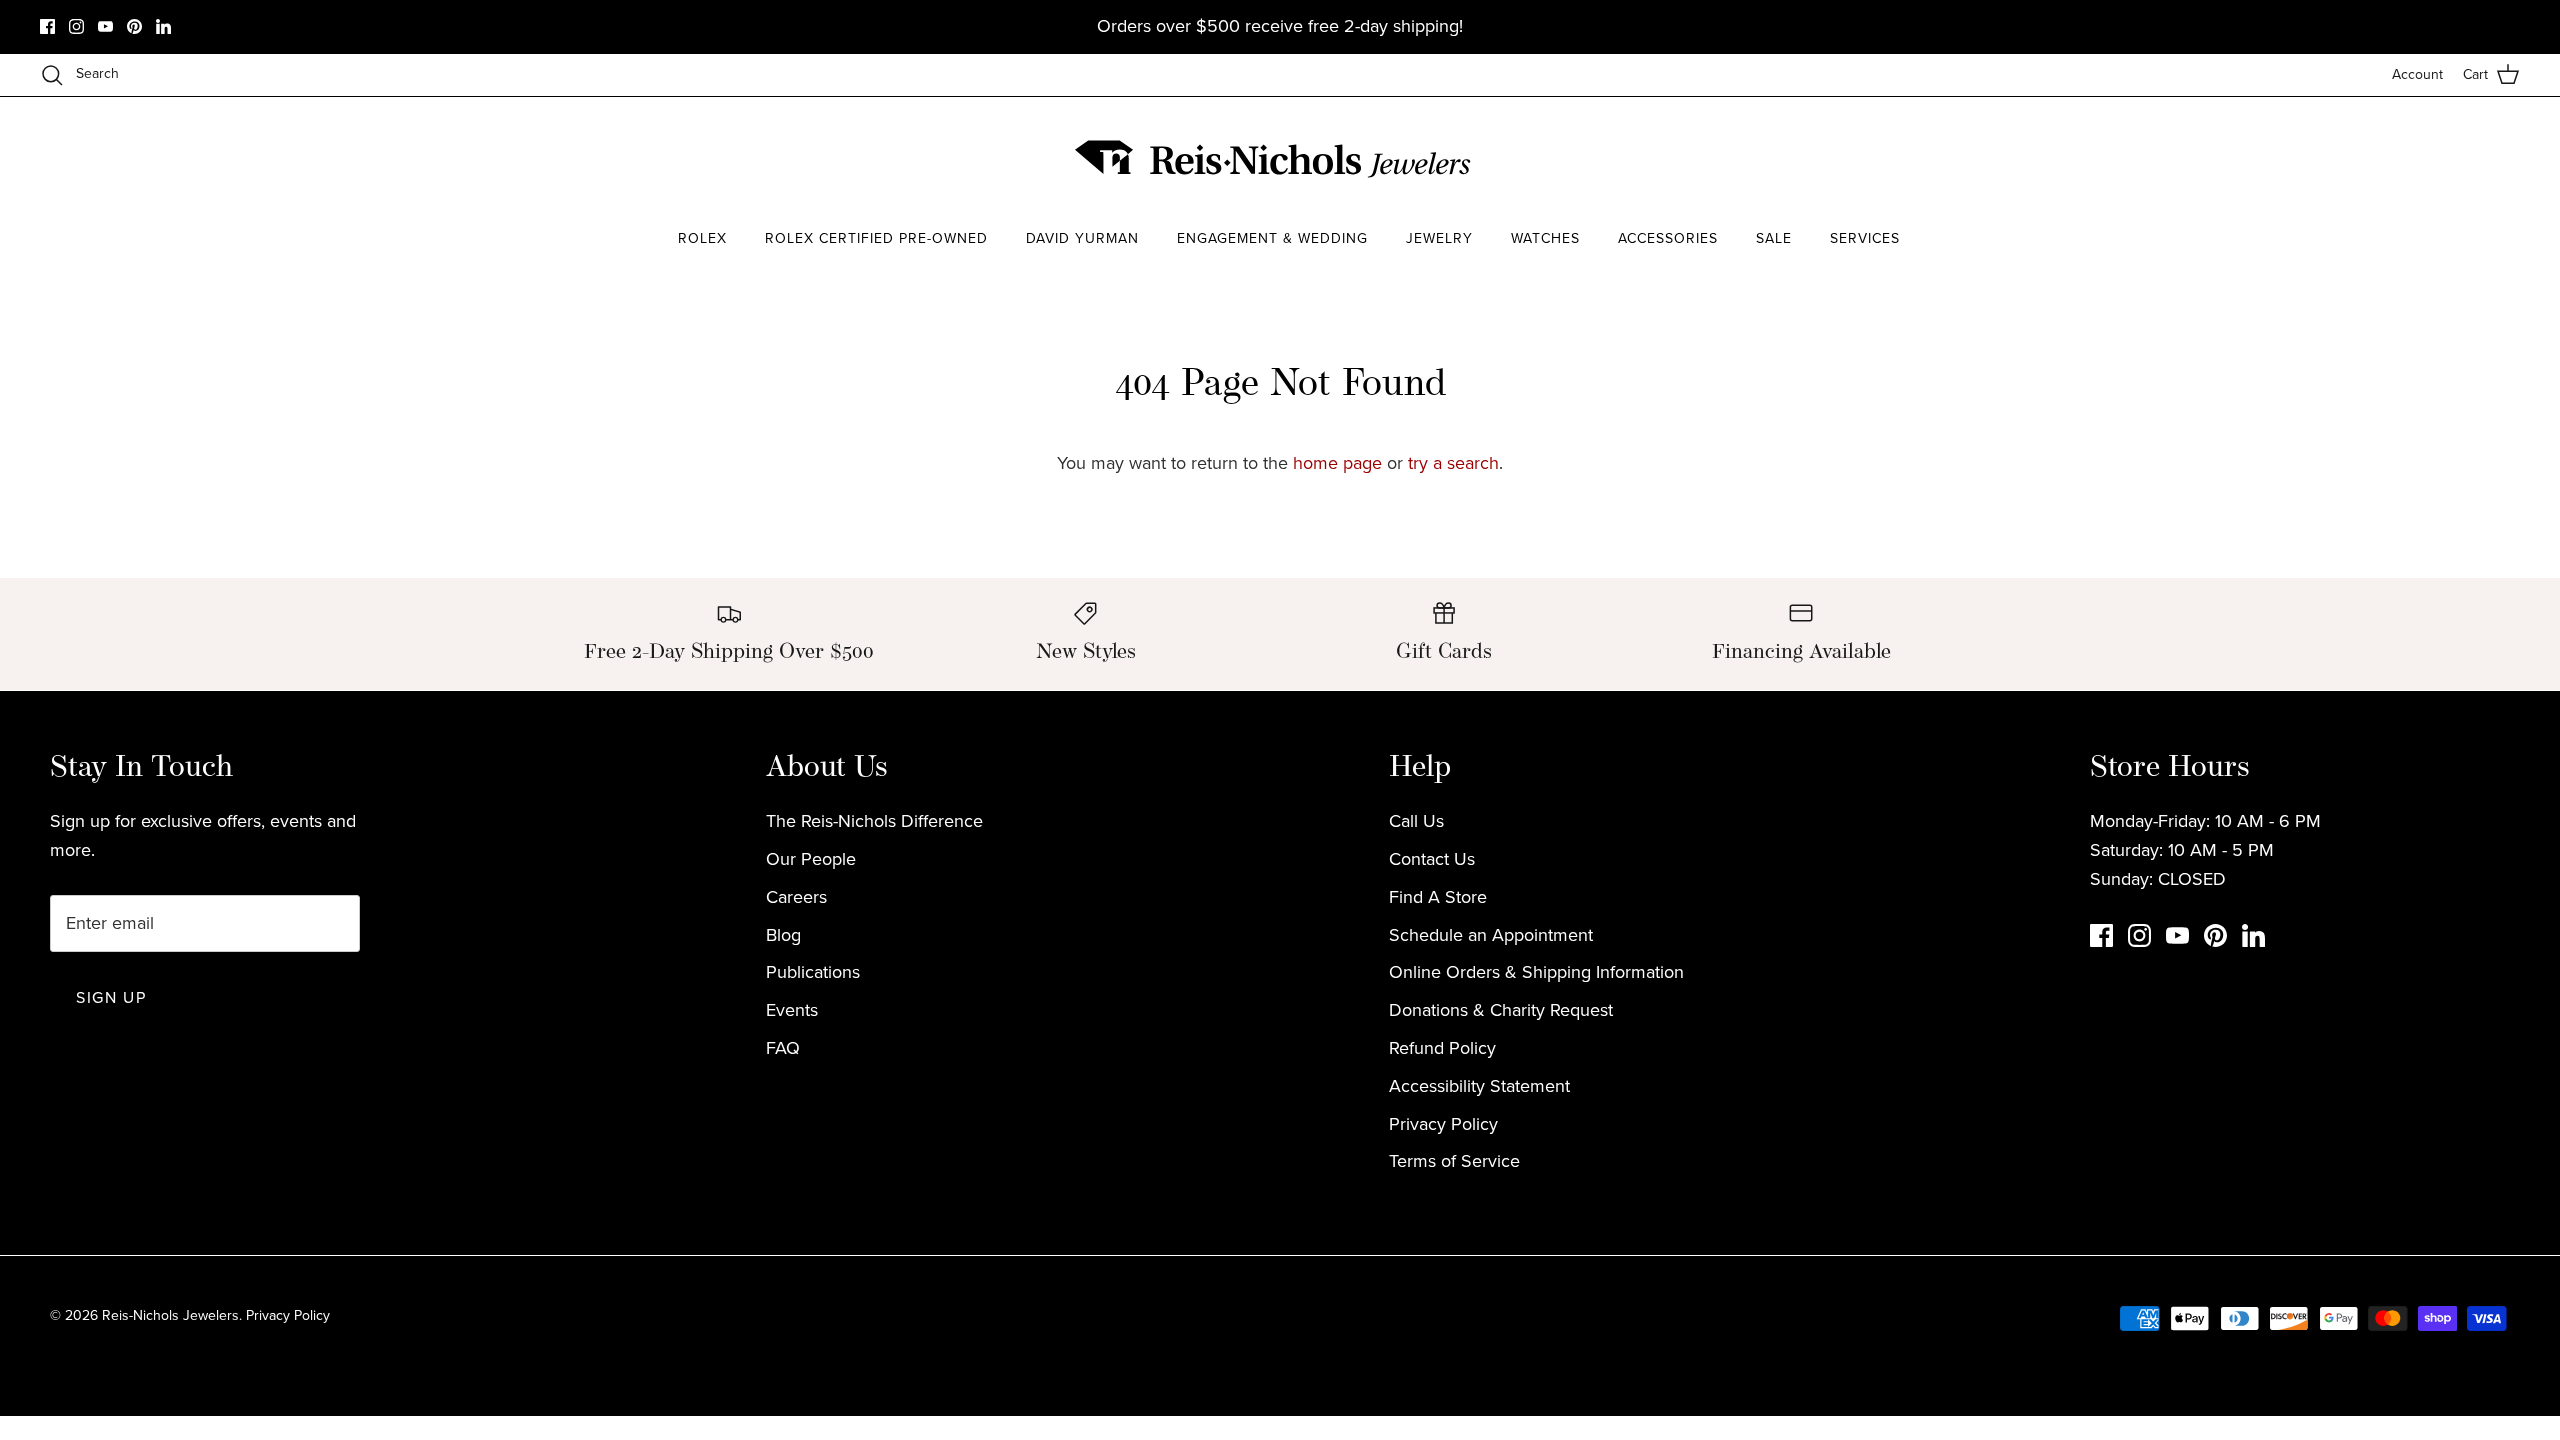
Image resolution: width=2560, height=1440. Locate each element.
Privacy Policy (1443, 1124)
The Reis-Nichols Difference (874, 821)
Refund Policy (1442, 1048)
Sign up (111, 997)
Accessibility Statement (1479, 1086)
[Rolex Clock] (1905, 159)
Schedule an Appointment (1491, 935)
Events (792, 1010)
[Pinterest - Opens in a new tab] (134, 26)
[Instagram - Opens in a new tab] (76, 26)
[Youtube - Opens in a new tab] (105, 26)
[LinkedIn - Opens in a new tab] (163, 26)
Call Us (1416, 821)
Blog (783, 935)
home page (1337, 463)
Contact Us (1432, 859)
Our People (811, 859)
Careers (796, 897)
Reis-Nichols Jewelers (170, 1315)
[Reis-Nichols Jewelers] (1275, 159)
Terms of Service (1454, 1161)
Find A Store (1438, 897)
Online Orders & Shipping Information (1536, 972)
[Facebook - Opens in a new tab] (47, 26)
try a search (1453, 463)
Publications (813, 972)
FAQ (783, 1048)
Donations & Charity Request (1501, 1010)
